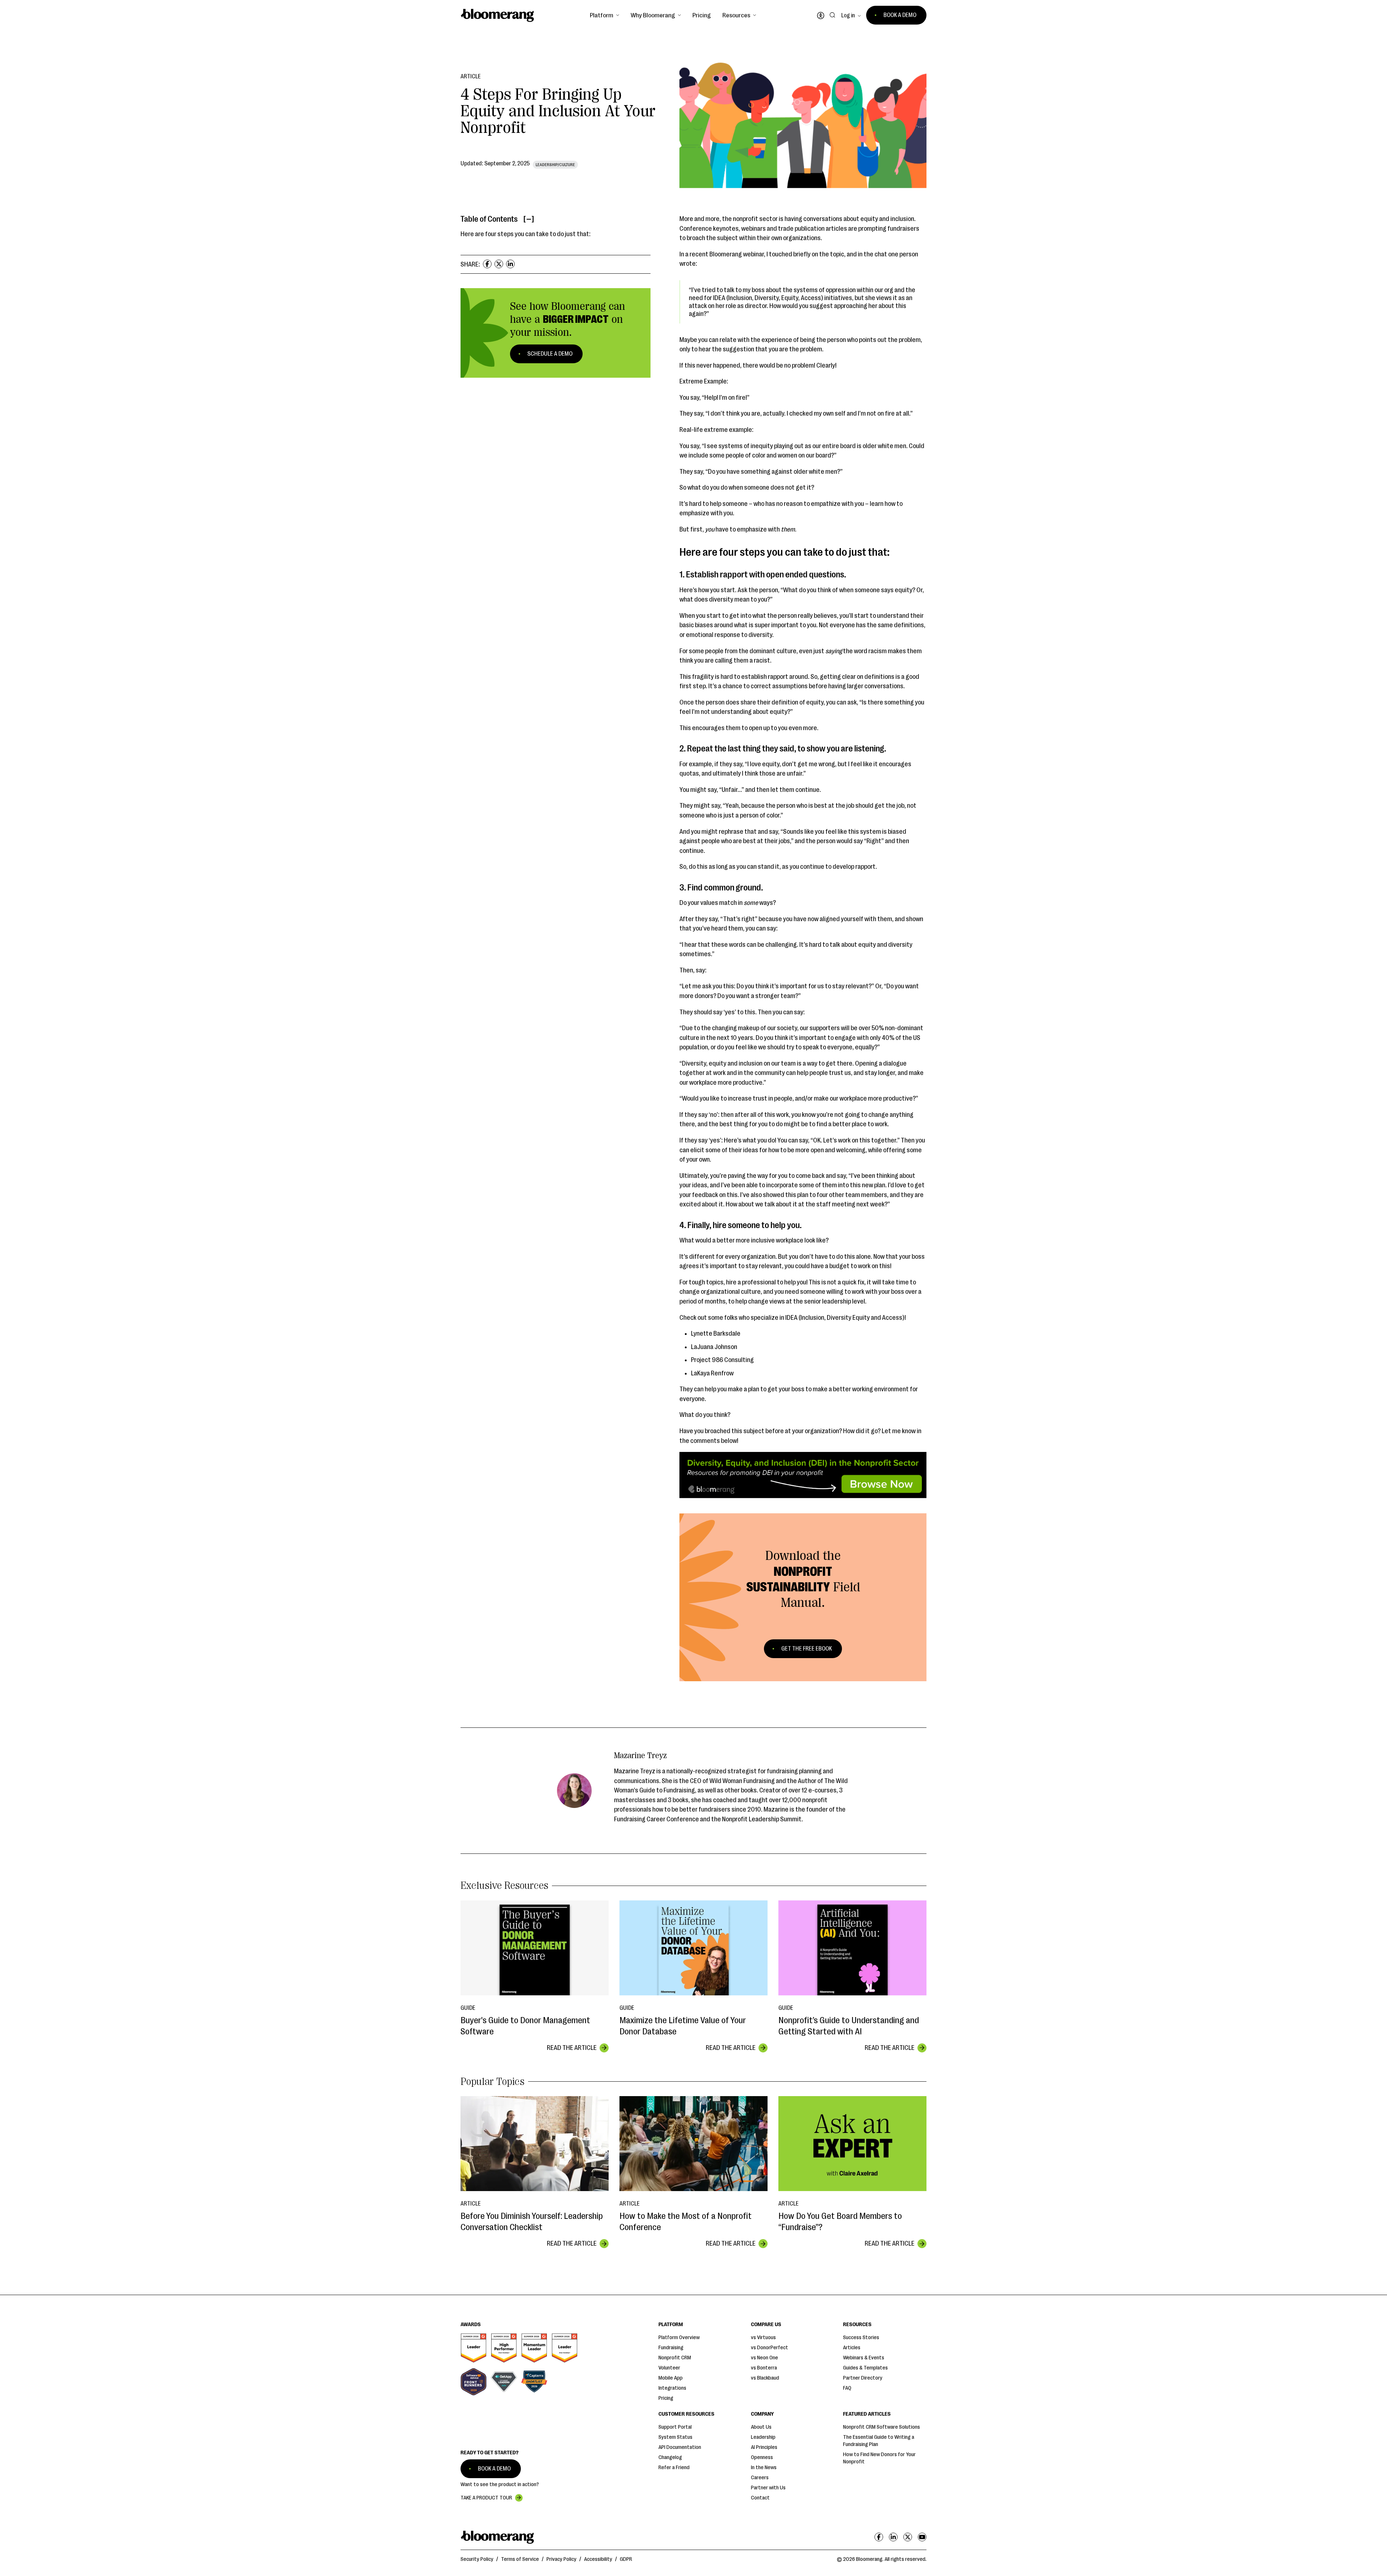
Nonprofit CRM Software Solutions (882, 2427)
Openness (762, 2457)
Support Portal (675, 2427)
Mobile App (671, 2378)
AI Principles (764, 2447)
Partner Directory (863, 2378)
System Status (675, 2437)
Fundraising (671, 2348)
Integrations (672, 2388)
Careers (760, 2478)
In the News (764, 2467)
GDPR (626, 2559)
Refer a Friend (674, 2467)
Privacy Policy (561, 2559)
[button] (604, 15)
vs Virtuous (763, 2338)
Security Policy (477, 2559)
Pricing (702, 15)
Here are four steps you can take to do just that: (526, 234)
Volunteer (669, 2368)
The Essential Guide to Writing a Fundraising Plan (879, 2441)
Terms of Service (520, 2559)
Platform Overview (679, 2338)
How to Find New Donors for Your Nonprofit (879, 2458)
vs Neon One (764, 2358)
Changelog (670, 2457)
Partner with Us (768, 2488)
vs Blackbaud (765, 2378)
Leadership (763, 2437)
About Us (761, 2427)
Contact (760, 2498)
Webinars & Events (864, 2358)
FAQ (847, 2388)
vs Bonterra (764, 2368)
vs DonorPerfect (770, 2348)
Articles (852, 2348)
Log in (848, 16)
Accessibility (598, 2559)
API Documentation (680, 2447)
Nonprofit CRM (675, 2358)
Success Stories (861, 2338)
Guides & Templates (865, 2368)
